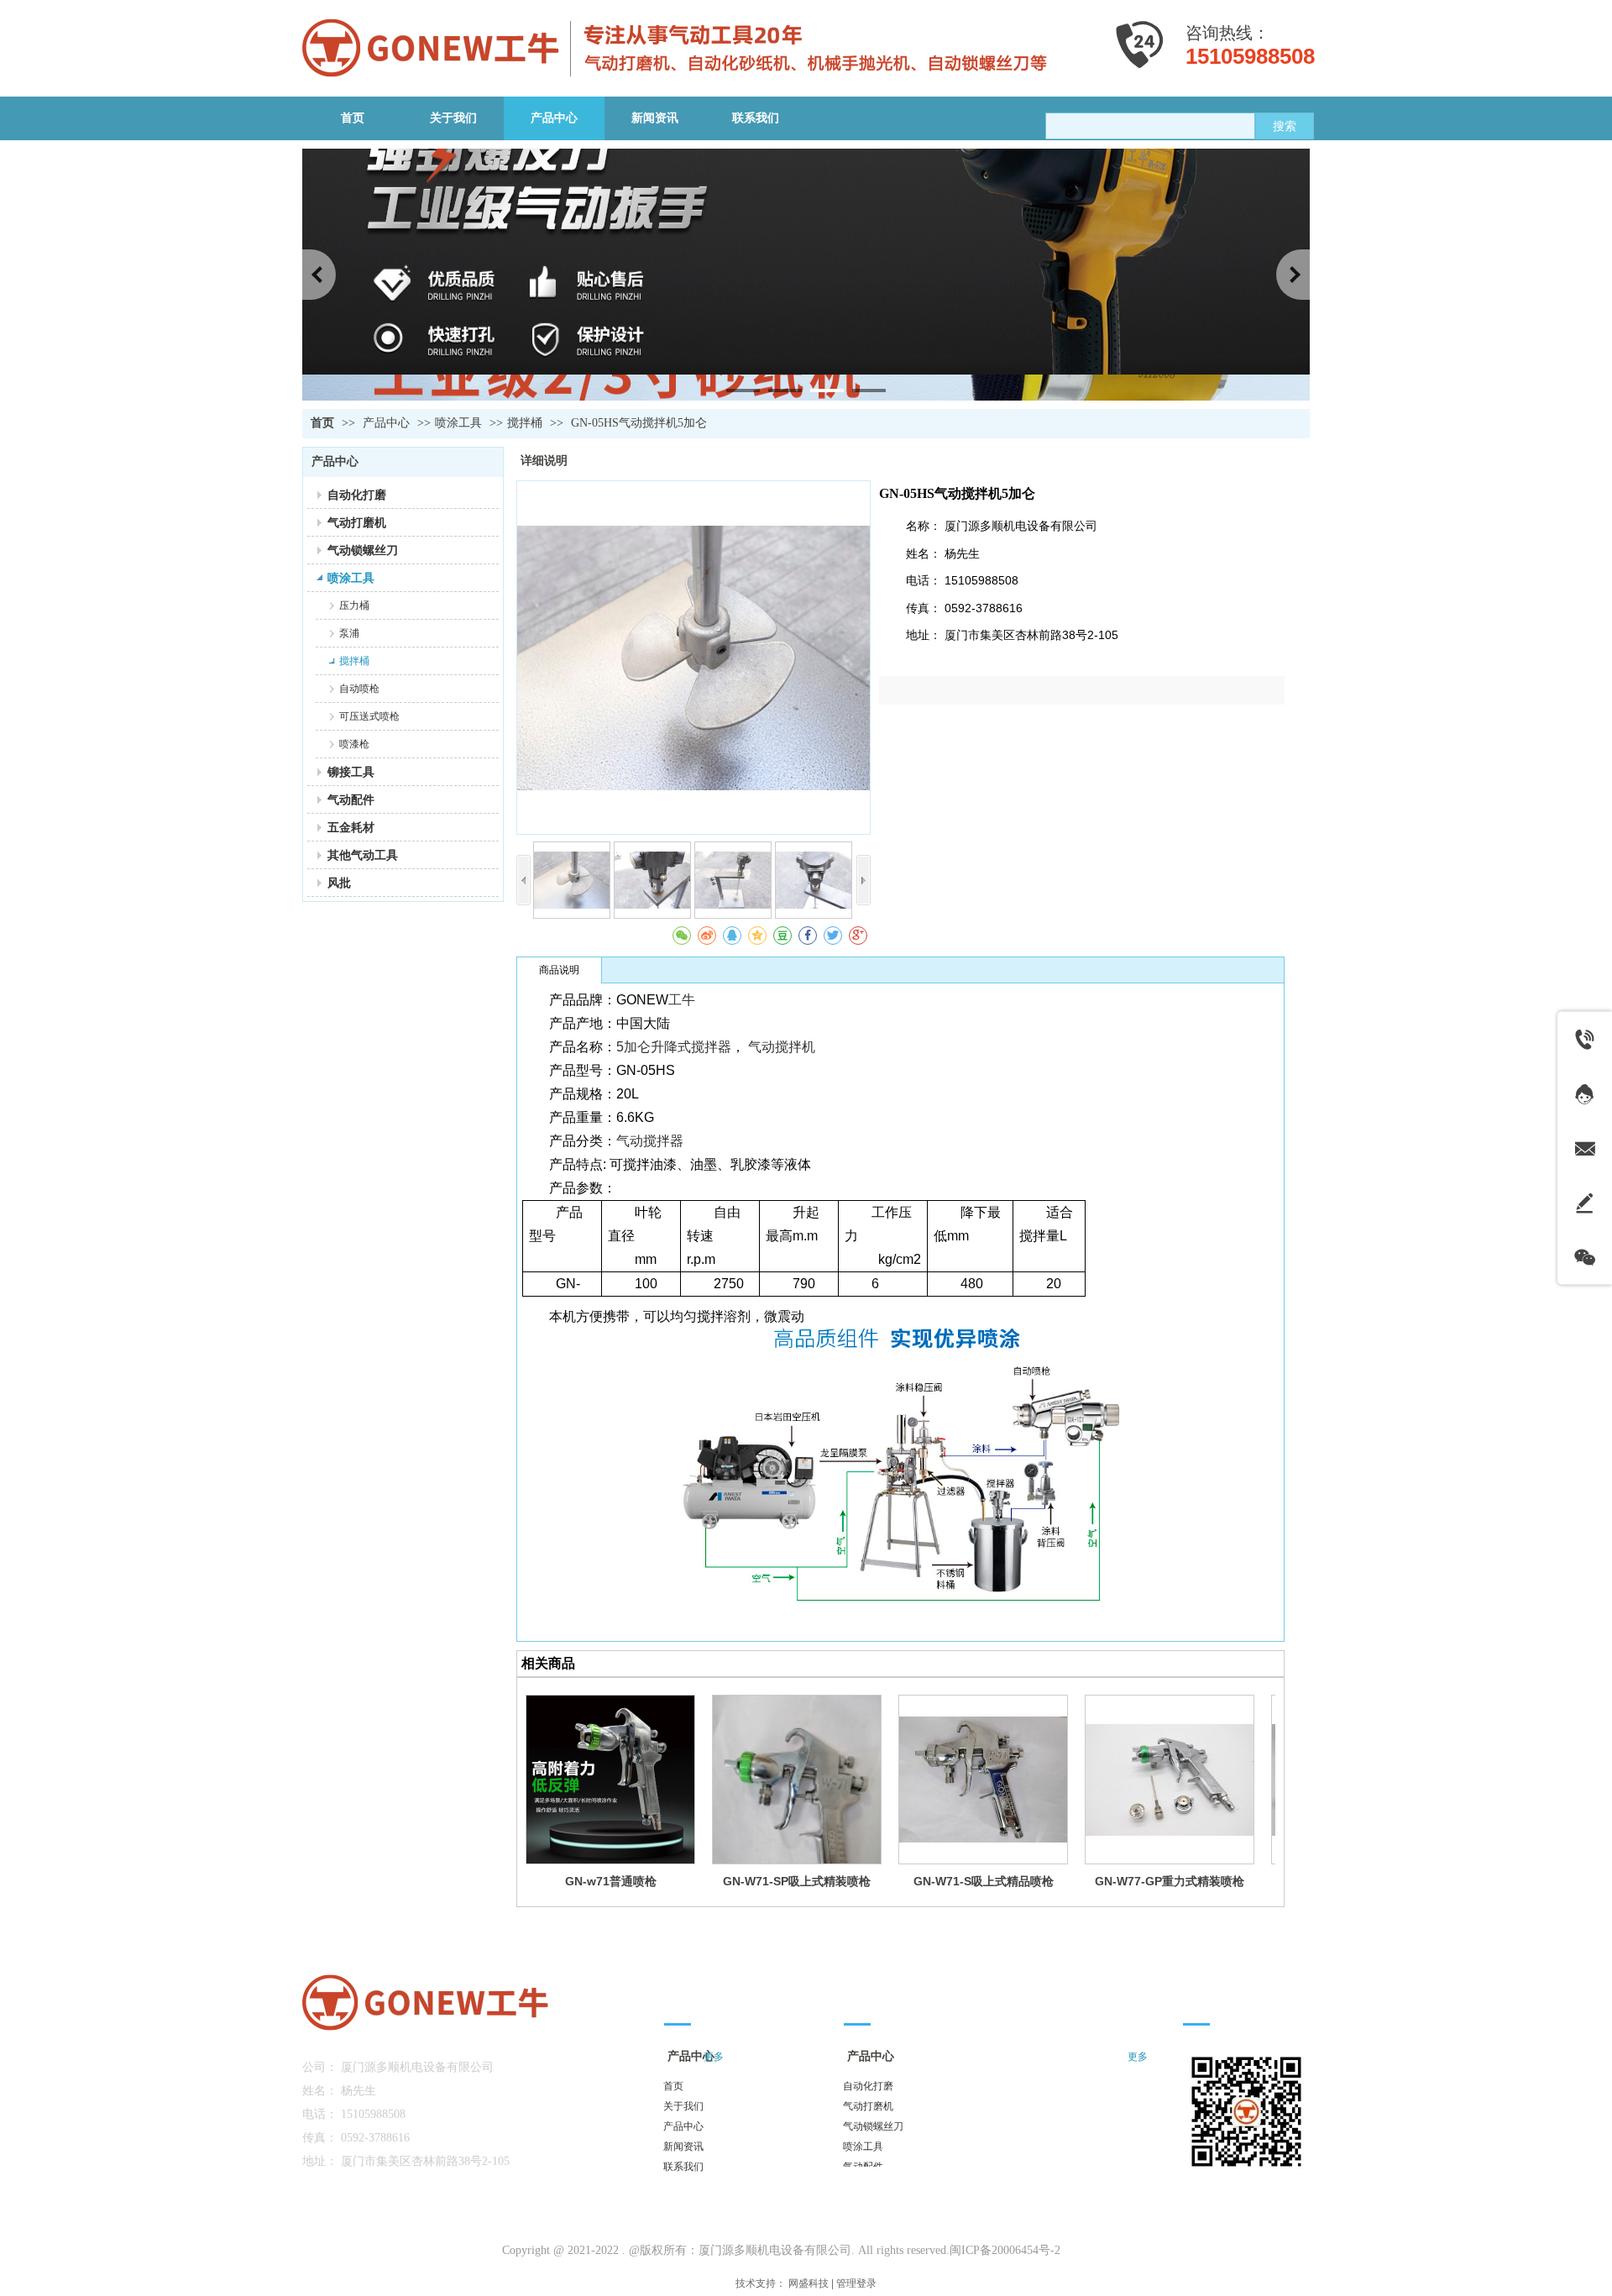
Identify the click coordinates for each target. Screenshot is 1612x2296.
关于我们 (683, 2106)
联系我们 (683, 2167)
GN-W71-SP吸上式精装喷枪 (797, 1881)
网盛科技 (809, 2283)
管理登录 (856, 2283)
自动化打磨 (868, 2086)
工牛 (682, 1000)
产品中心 (388, 423)
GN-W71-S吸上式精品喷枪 (984, 1881)
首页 (322, 423)
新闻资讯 (683, 2147)
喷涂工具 (458, 423)
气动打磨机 (868, 2106)
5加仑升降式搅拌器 (674, 1047)
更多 (1138, 2057)
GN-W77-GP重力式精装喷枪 (1170, 1881)
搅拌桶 (525, 423)
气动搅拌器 (650, 1141)
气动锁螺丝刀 (873, 2126)
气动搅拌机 (782, 1047)
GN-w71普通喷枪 (611, 1881)
